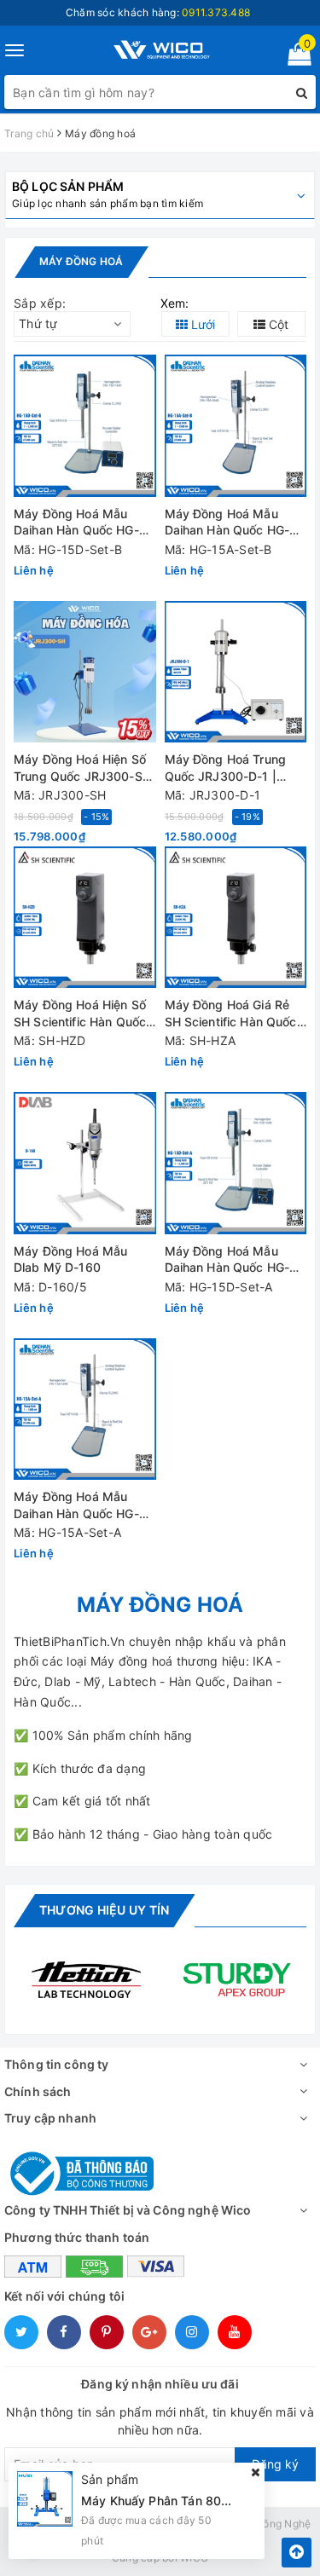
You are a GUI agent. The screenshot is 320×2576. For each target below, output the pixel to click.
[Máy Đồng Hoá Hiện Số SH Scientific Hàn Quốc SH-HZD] (85, 918)
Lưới (201, 324)
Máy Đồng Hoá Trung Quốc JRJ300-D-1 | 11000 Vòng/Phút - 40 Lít (228, 768)
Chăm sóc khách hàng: (158, 12)
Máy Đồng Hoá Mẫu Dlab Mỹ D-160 (70, 1259)
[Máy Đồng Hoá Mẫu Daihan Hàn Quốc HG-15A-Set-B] (236, 426)
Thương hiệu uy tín (104, 1910)
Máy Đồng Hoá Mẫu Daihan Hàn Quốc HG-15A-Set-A (76, 1506)
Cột (277, 324)
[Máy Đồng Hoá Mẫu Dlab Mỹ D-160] (85, 1163)
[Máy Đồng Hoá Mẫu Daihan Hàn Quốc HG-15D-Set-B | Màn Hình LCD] (85, 426)
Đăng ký (275, 2464)
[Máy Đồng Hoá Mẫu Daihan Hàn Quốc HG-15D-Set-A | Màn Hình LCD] (236, 1163)
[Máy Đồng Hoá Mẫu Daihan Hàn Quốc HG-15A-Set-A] (85, 1409)
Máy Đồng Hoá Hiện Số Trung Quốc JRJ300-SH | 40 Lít (82, 768)
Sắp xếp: (40, 303)
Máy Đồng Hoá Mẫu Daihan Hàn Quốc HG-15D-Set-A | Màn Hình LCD (228, 1260)
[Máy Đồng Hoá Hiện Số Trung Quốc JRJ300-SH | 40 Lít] (85, 672)
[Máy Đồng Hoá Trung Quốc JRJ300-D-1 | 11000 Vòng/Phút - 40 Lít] (236, 672)
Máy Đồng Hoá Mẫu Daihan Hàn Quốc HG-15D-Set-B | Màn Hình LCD (76, 523)
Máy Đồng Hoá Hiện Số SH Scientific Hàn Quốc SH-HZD (80, 1014)
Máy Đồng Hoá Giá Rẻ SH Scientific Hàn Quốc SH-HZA (231, 1014)
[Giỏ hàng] (294, 58)
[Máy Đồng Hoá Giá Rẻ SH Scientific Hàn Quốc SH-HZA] (236, 918)
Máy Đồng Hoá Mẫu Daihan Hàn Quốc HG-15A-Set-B (227, 523)
